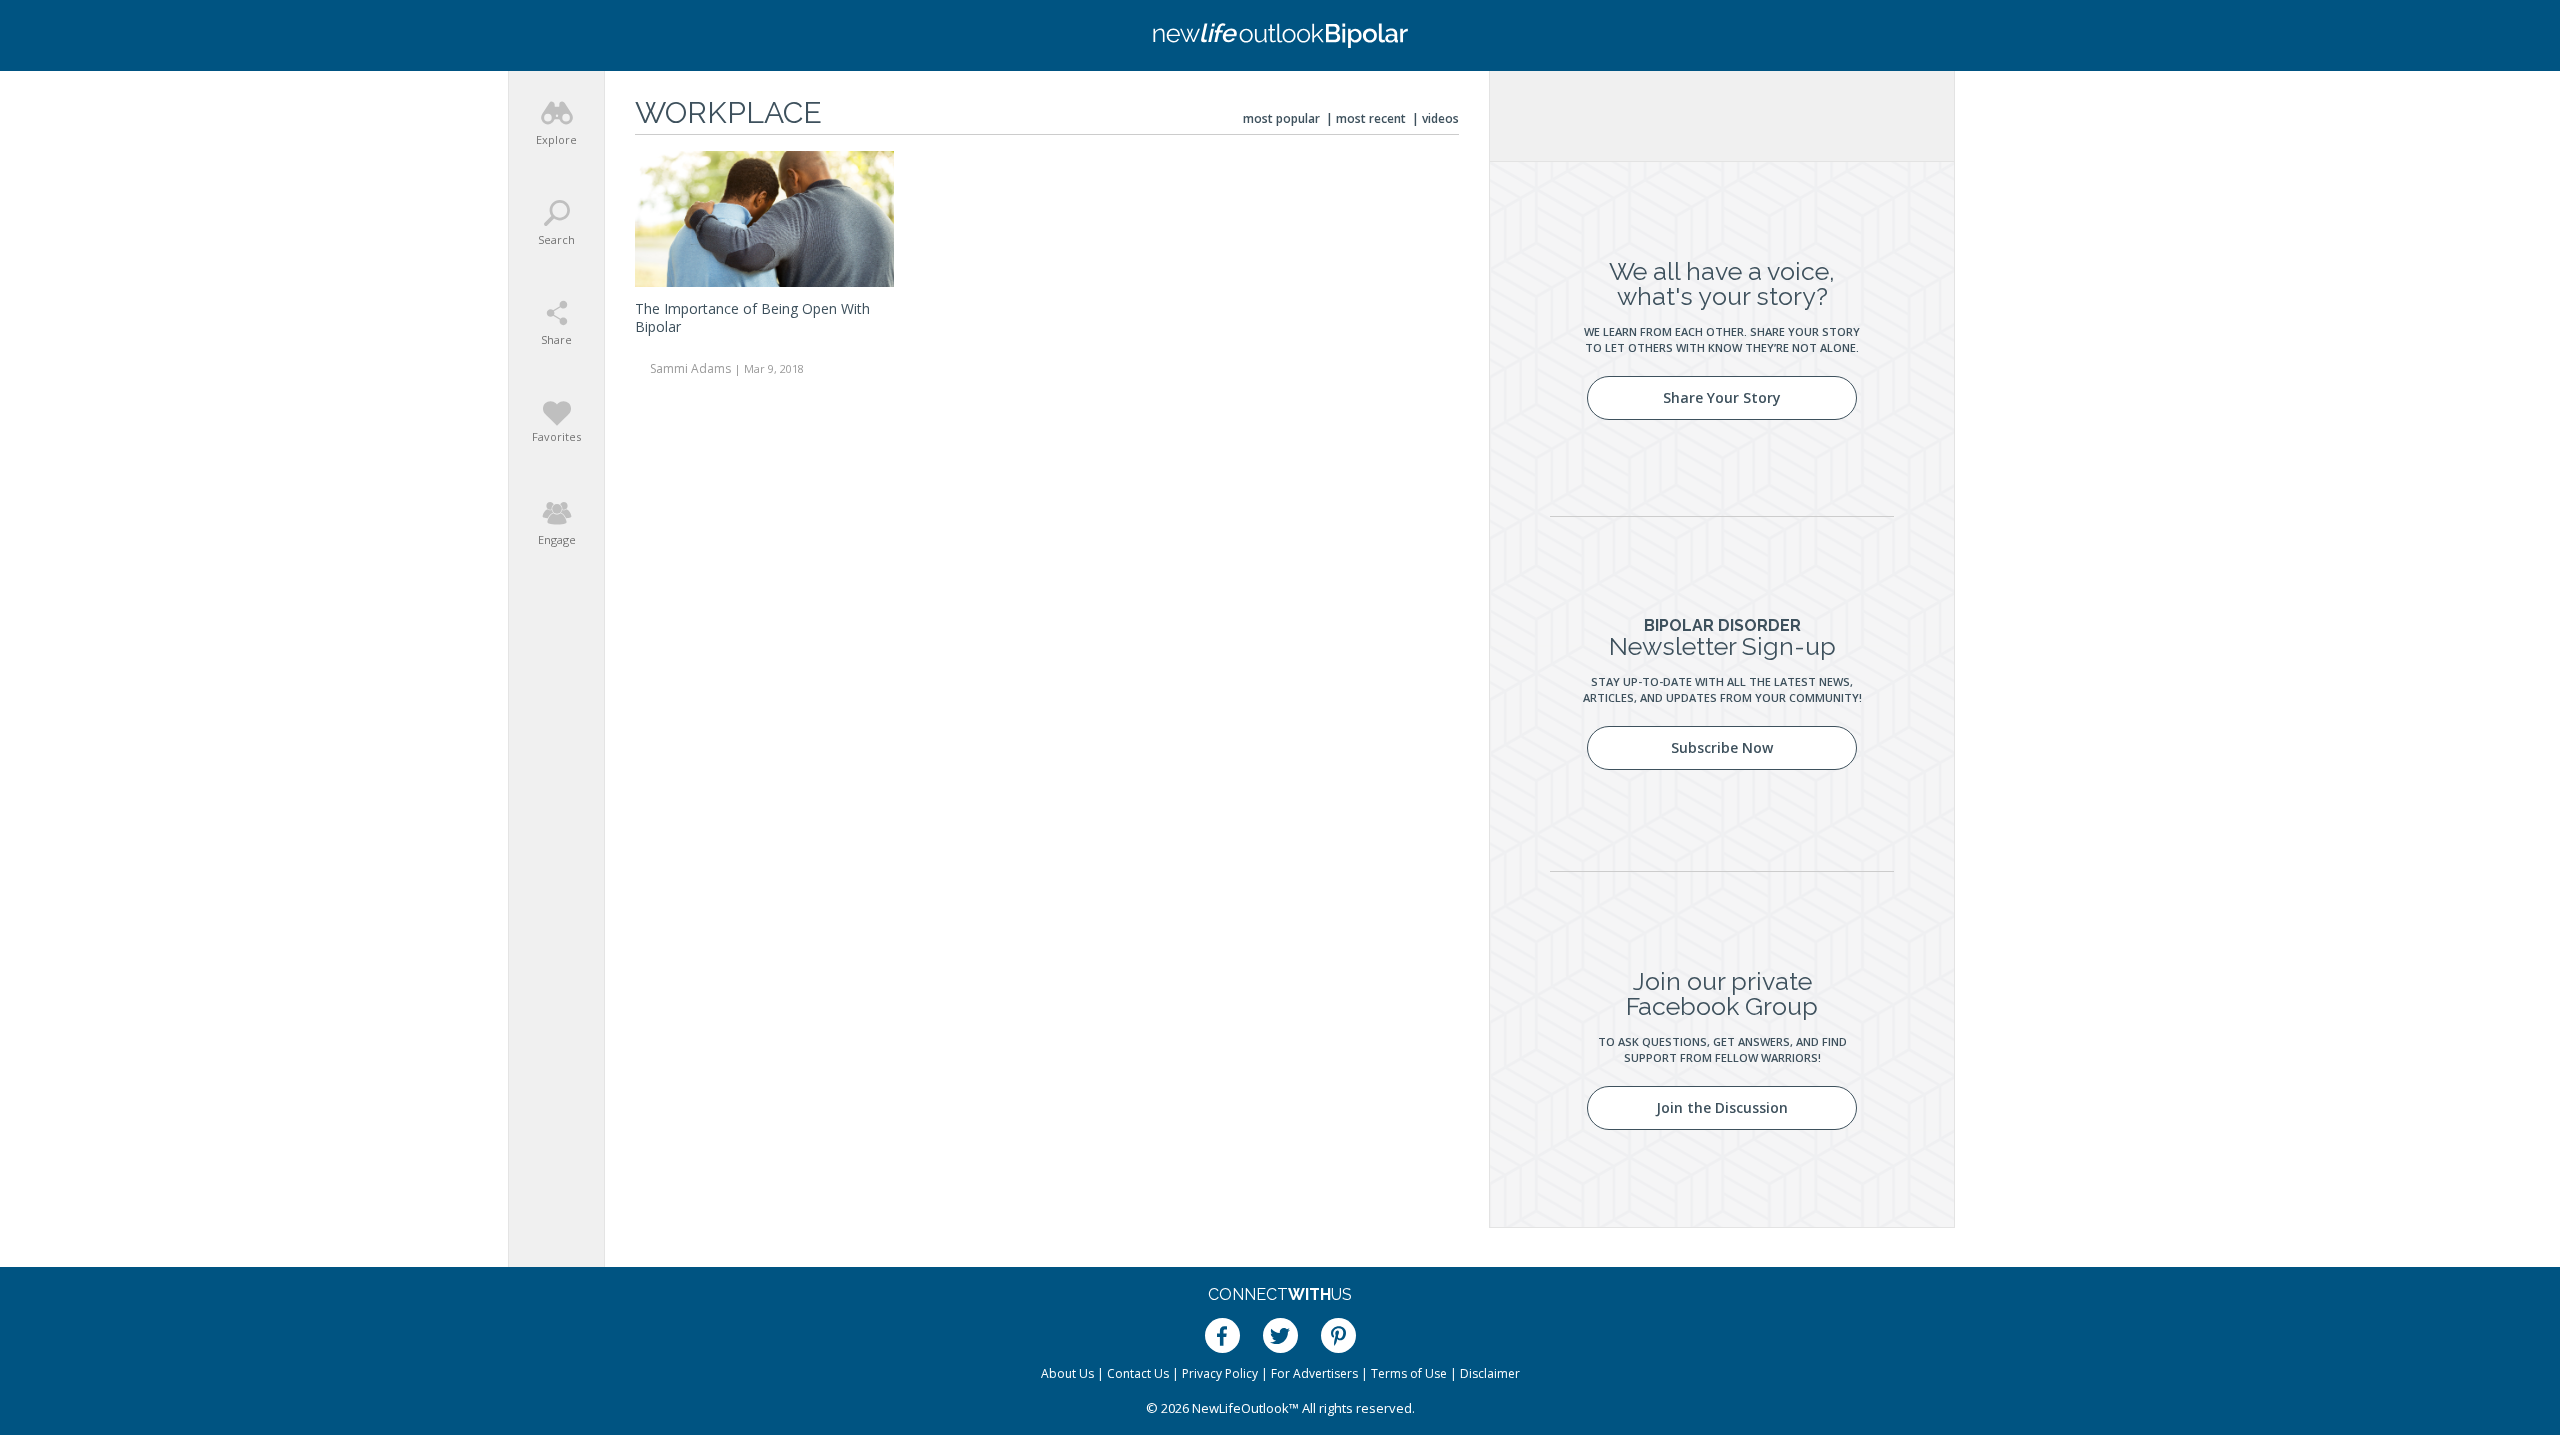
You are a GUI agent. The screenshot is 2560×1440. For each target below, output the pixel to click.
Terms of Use (1409, 1373)
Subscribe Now (1722, 747)
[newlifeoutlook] (1280, 35)
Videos (1440, 118)
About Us (1067, 1373)
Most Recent (1371, 118)
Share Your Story (1722, 397)
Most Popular (1281, 118)
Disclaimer (1490, 1373)
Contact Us (1138, 1373)
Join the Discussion (1722, 1107)
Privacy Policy (1220, 1373)
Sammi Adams (690, 368)
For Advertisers (1314, 1373)
